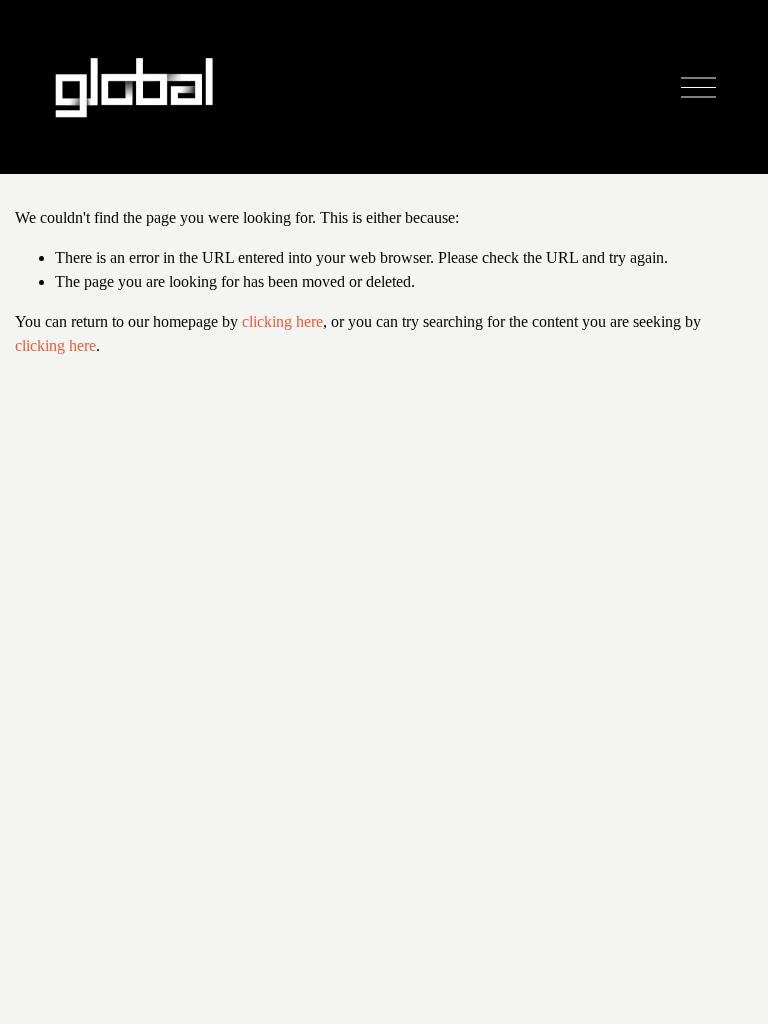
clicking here (282, 321)
